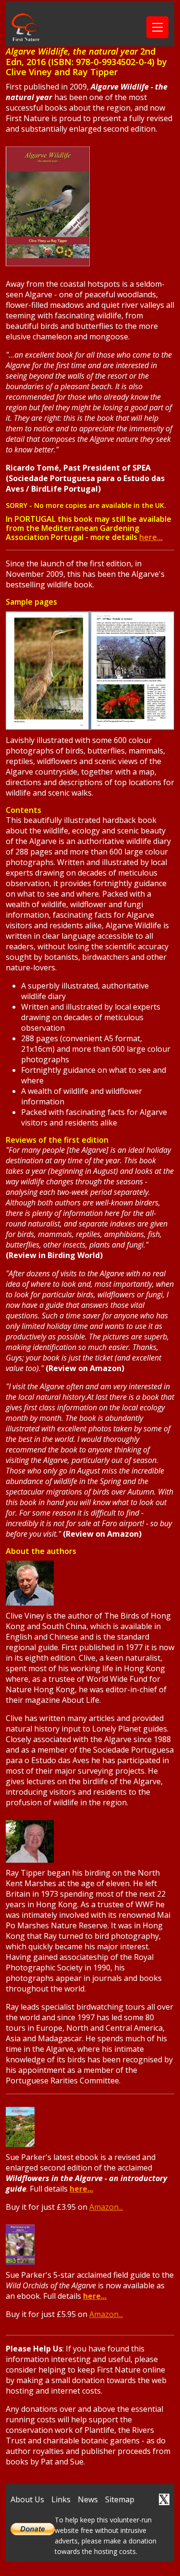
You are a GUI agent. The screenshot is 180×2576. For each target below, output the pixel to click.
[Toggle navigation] (157, 27)
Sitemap (120, 2499)
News (88, 2499)
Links (61, 2499)
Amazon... (106, 2207)
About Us (27, 2499)
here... (151, 537)
